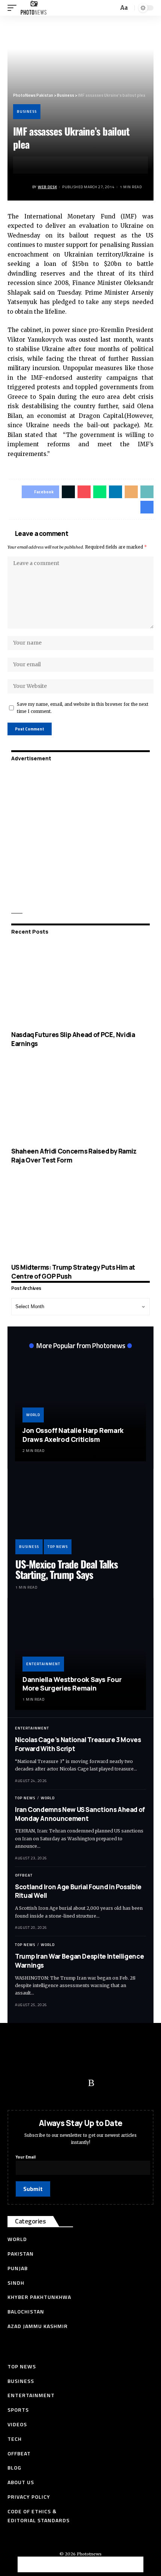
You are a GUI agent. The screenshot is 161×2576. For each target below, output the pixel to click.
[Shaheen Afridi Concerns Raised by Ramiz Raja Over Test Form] (80, 1101)
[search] (112, 8)
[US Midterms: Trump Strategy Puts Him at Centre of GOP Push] (80, 1217)
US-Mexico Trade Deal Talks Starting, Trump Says (66, 1569)
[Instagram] (77, 2083)
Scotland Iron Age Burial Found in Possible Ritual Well (78, 1891)
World (33, 1415)
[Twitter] (32, 2083)
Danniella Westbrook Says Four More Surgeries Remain (72, 1684)
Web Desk (47, 187)
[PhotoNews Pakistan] (34, 8)
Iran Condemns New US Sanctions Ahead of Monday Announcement (80, 1814)
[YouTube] (47, 2083)
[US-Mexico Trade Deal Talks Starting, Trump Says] (80, 1515)
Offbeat (24, 1875)
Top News (58, 1547)
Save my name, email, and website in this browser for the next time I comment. (83, 708)
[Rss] (91, 2083)
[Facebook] (17, 2083)
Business (27, 111)
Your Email (26, 2157)
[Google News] (62, 2083)
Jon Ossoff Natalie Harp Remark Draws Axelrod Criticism (73, 1435)
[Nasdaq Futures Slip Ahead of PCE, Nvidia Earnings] (80, 984)
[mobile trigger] (14, 8)
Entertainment (43, 1664)
